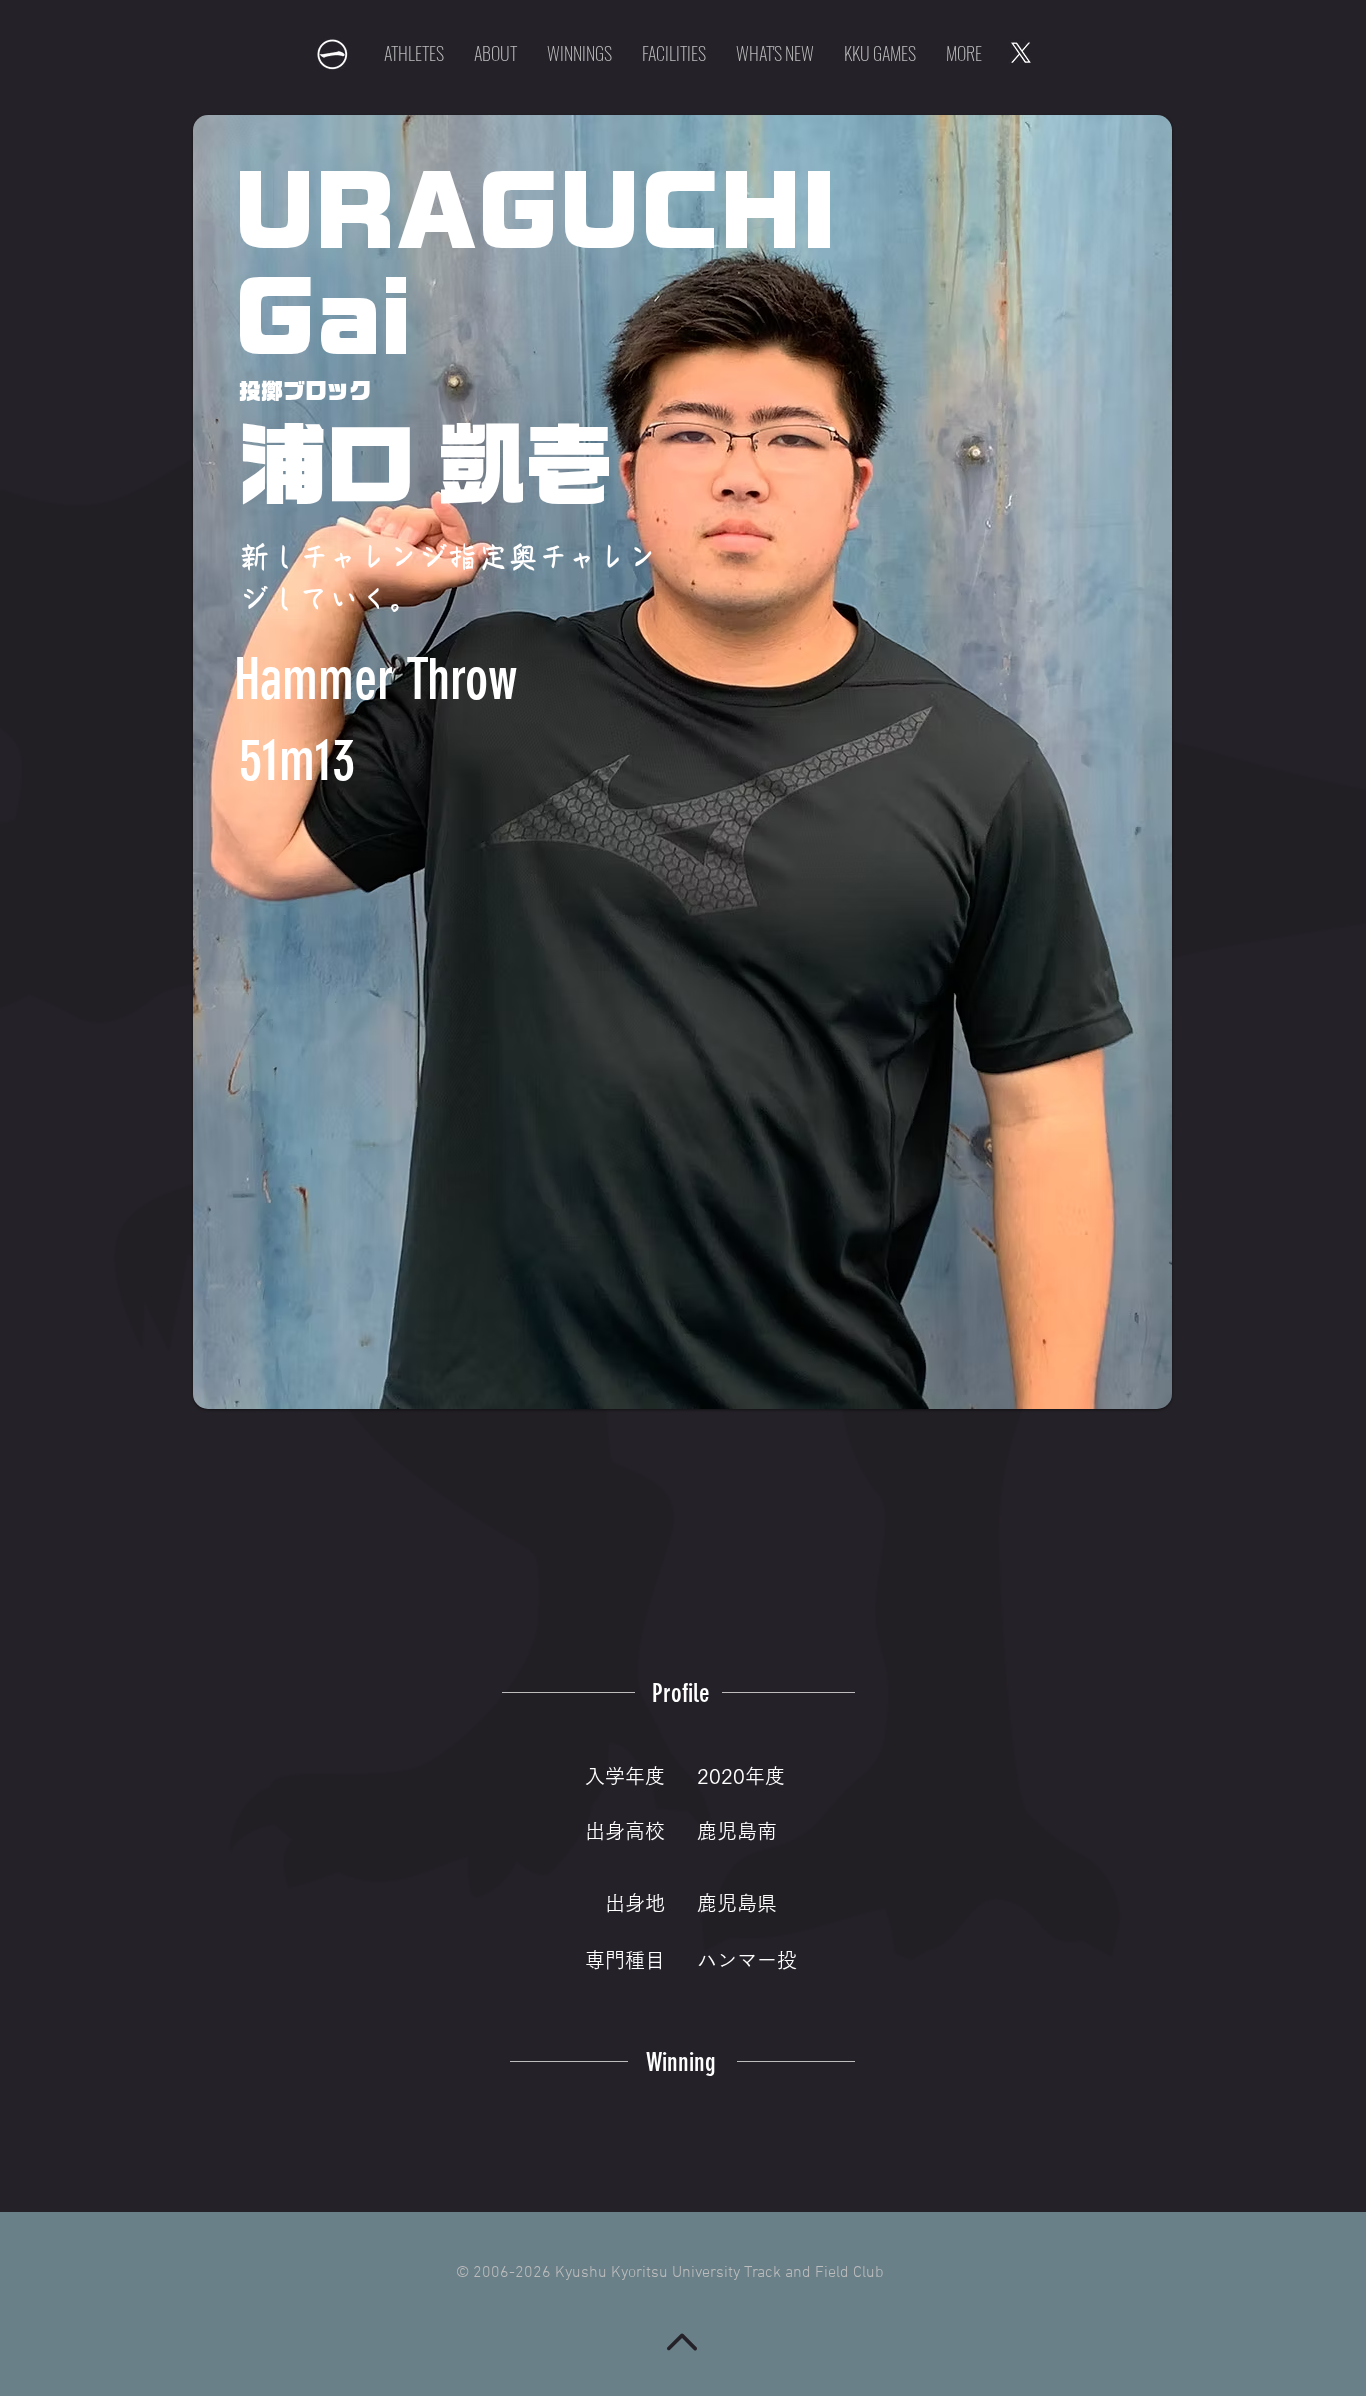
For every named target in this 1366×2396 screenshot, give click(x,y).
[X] (1021, 53)
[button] (880, 53)
